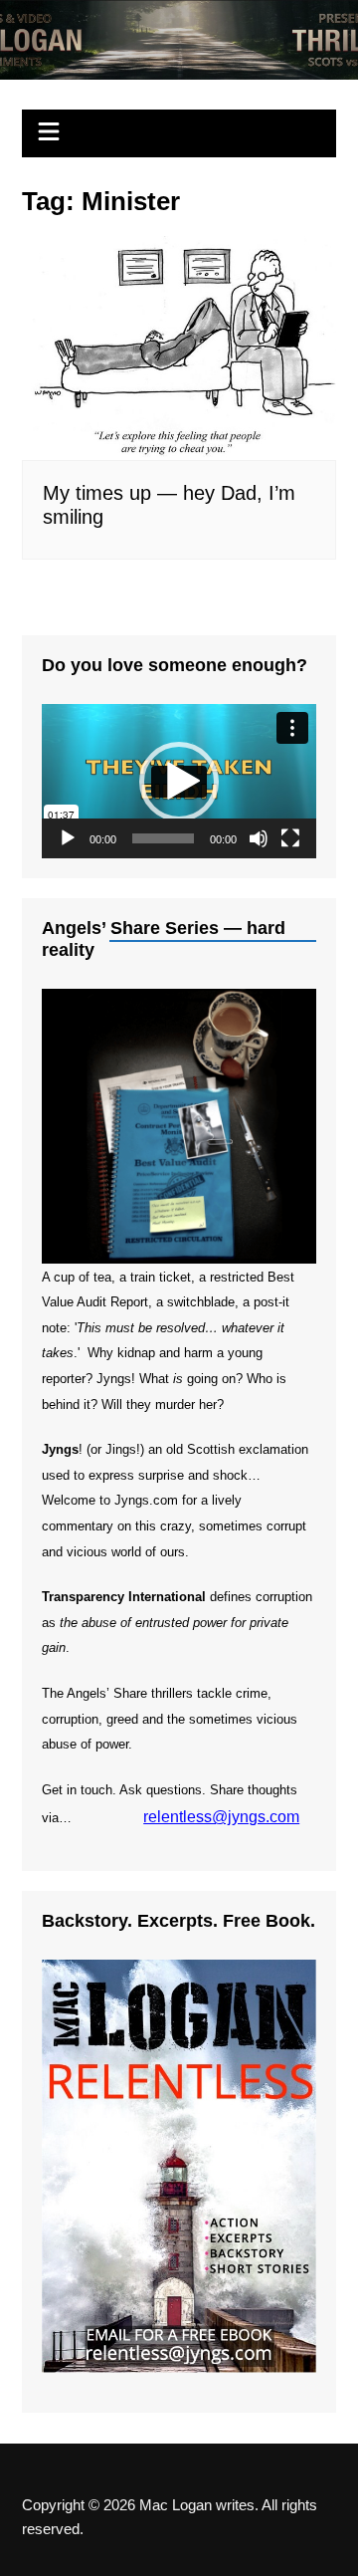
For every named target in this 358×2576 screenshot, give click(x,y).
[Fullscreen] (290, 838)
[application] (179, 781)
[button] (179, 782)
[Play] (68, 838)
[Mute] (259, 838)
